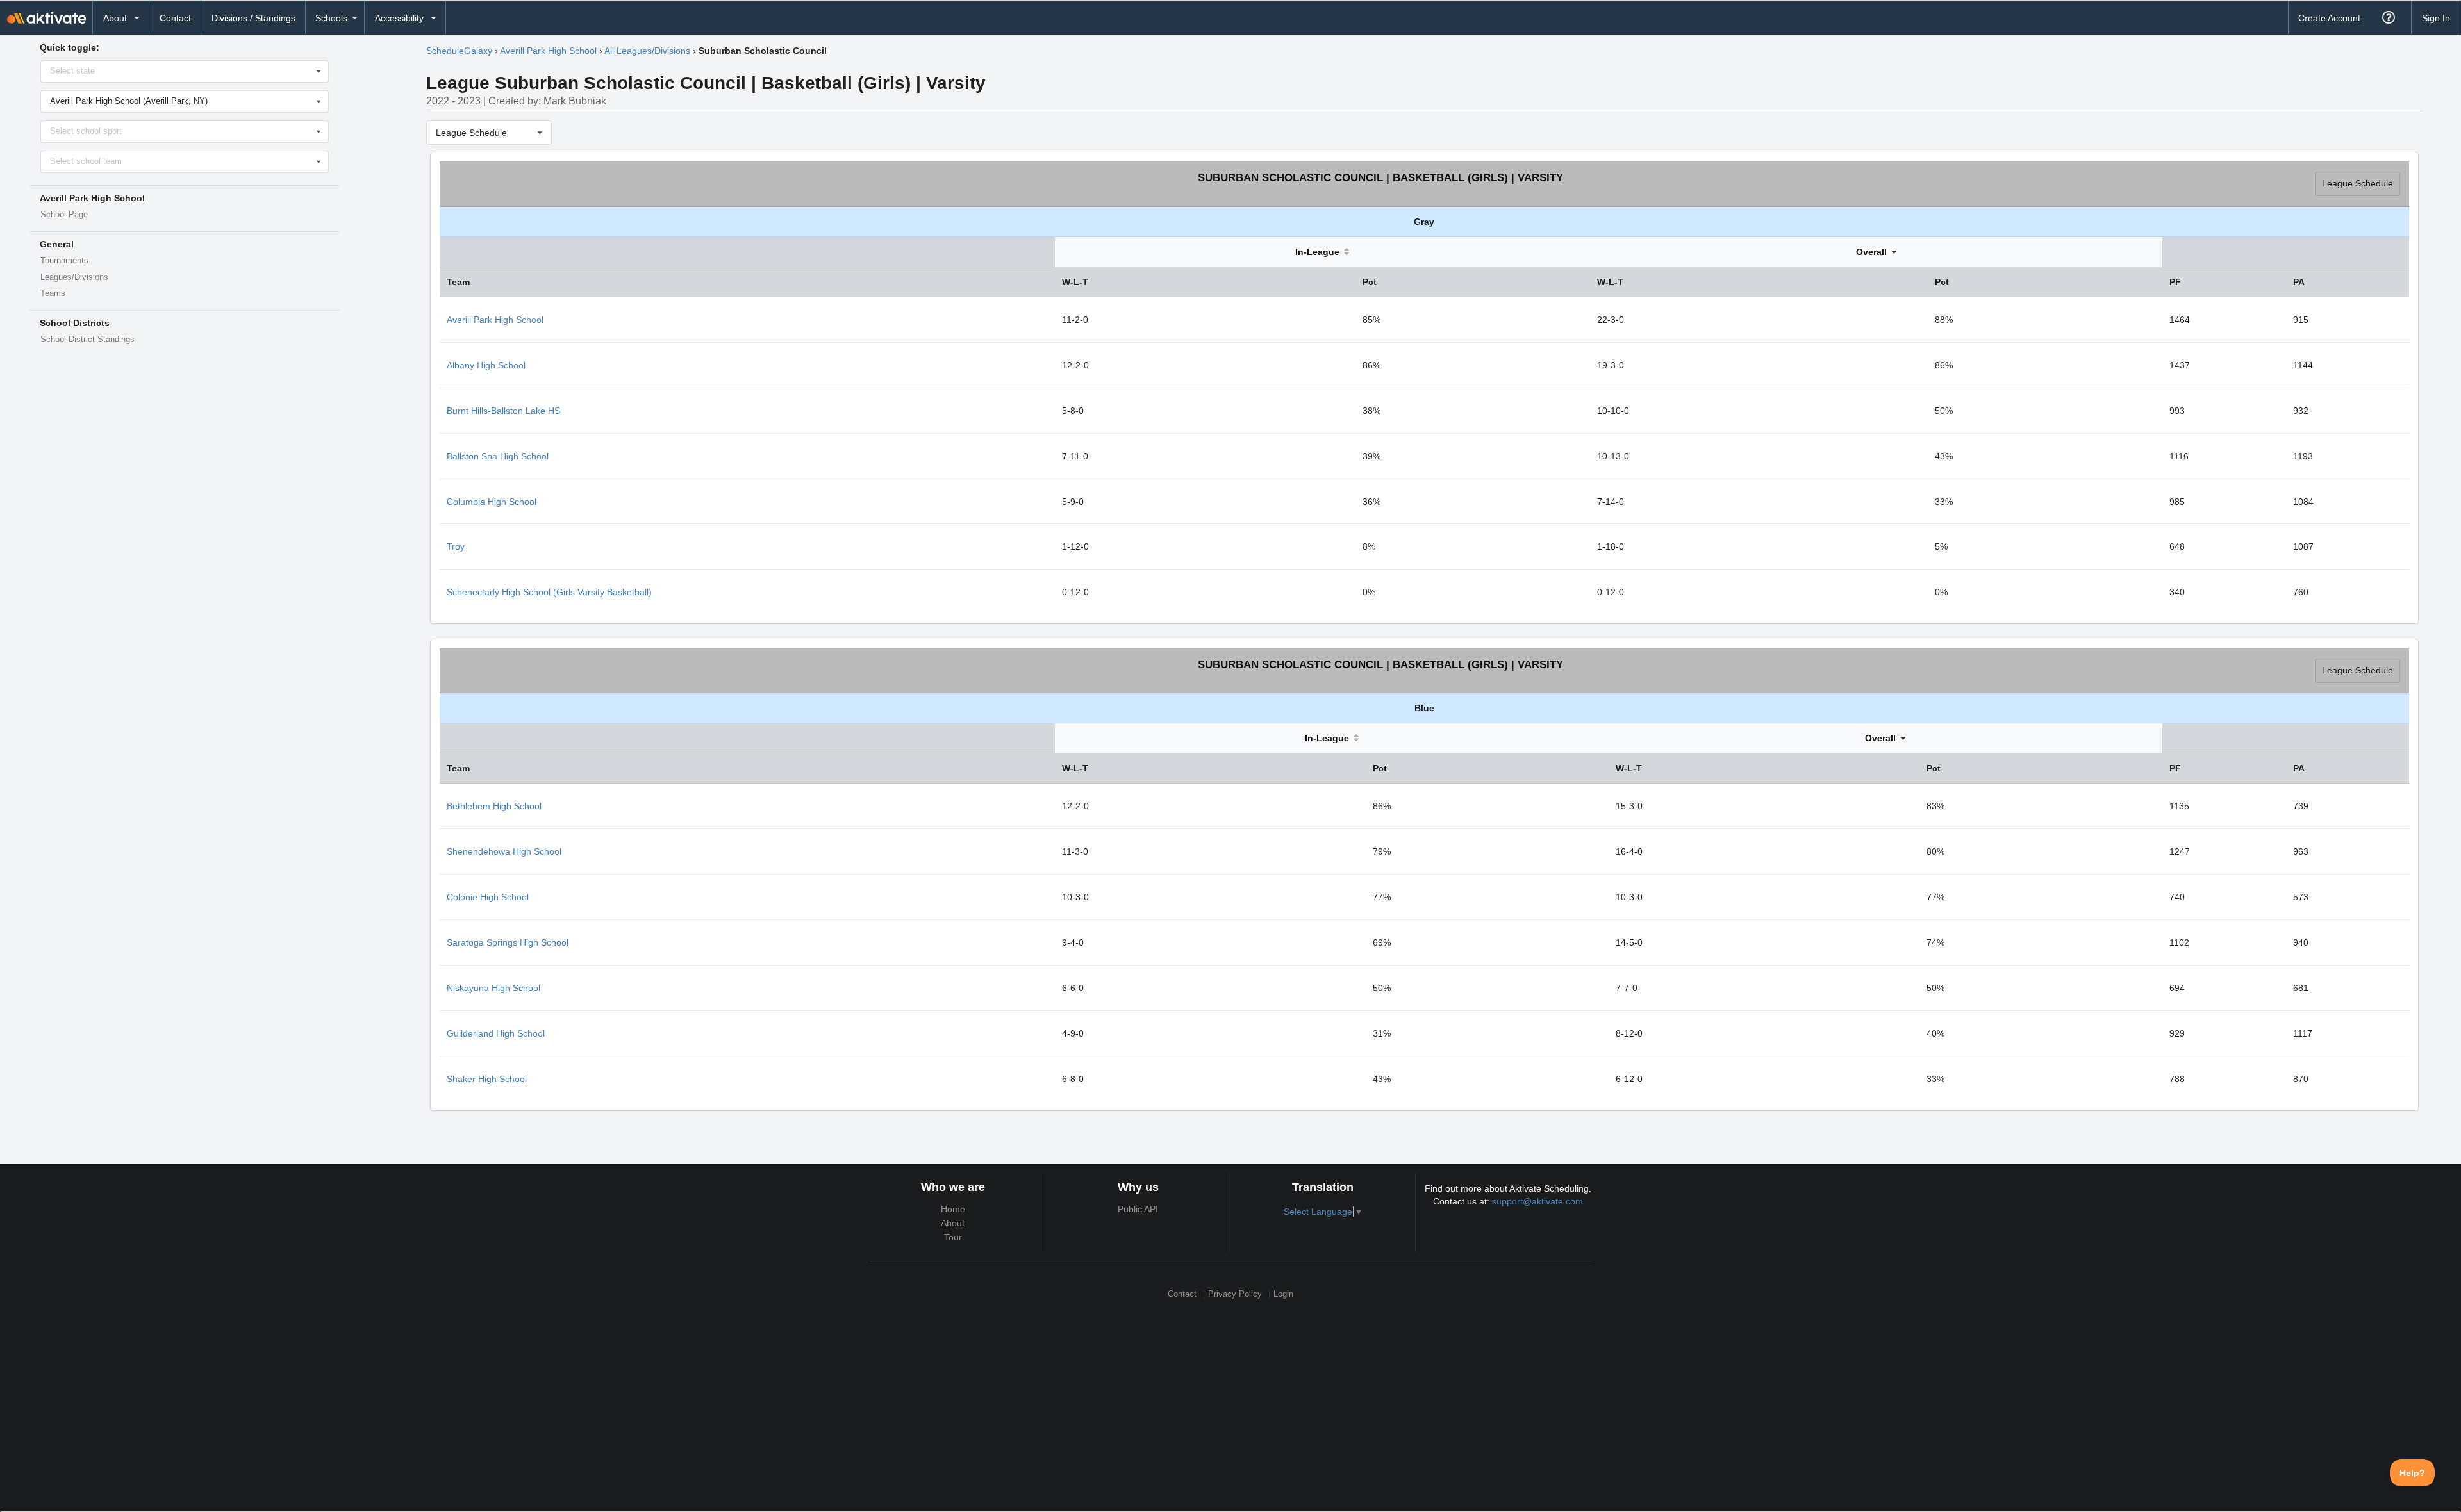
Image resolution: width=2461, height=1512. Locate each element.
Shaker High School (487, 1079)
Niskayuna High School (493, 988)
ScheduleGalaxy (459, 51)
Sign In (2436, 18)
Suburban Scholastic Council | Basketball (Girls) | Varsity (1380, 178)
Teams (53, 293)
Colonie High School (488, 897)
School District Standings (87, 340)
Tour (953, 1237)
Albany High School (486, 365)
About (953, 1223)
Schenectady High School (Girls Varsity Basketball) (549, 592)
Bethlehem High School (494, 806)
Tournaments (64, 261)
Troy (456, 546)
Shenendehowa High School (504, 851)
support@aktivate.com (1537, 1201)
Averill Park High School (548, 51)
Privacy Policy (1235, 1294)
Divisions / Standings (253, 18)
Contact (175, 18)
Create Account (2329, 18)
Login (1283, 1294)
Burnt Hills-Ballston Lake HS (503, 411)
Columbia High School (492, 502)
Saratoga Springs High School (508, 942)
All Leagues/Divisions (647, 51)
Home (953, 1209)
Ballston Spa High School (498, 456)
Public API (1138, 1209)
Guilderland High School (496, 1033)
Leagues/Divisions (74, 277)
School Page (64, 215)
